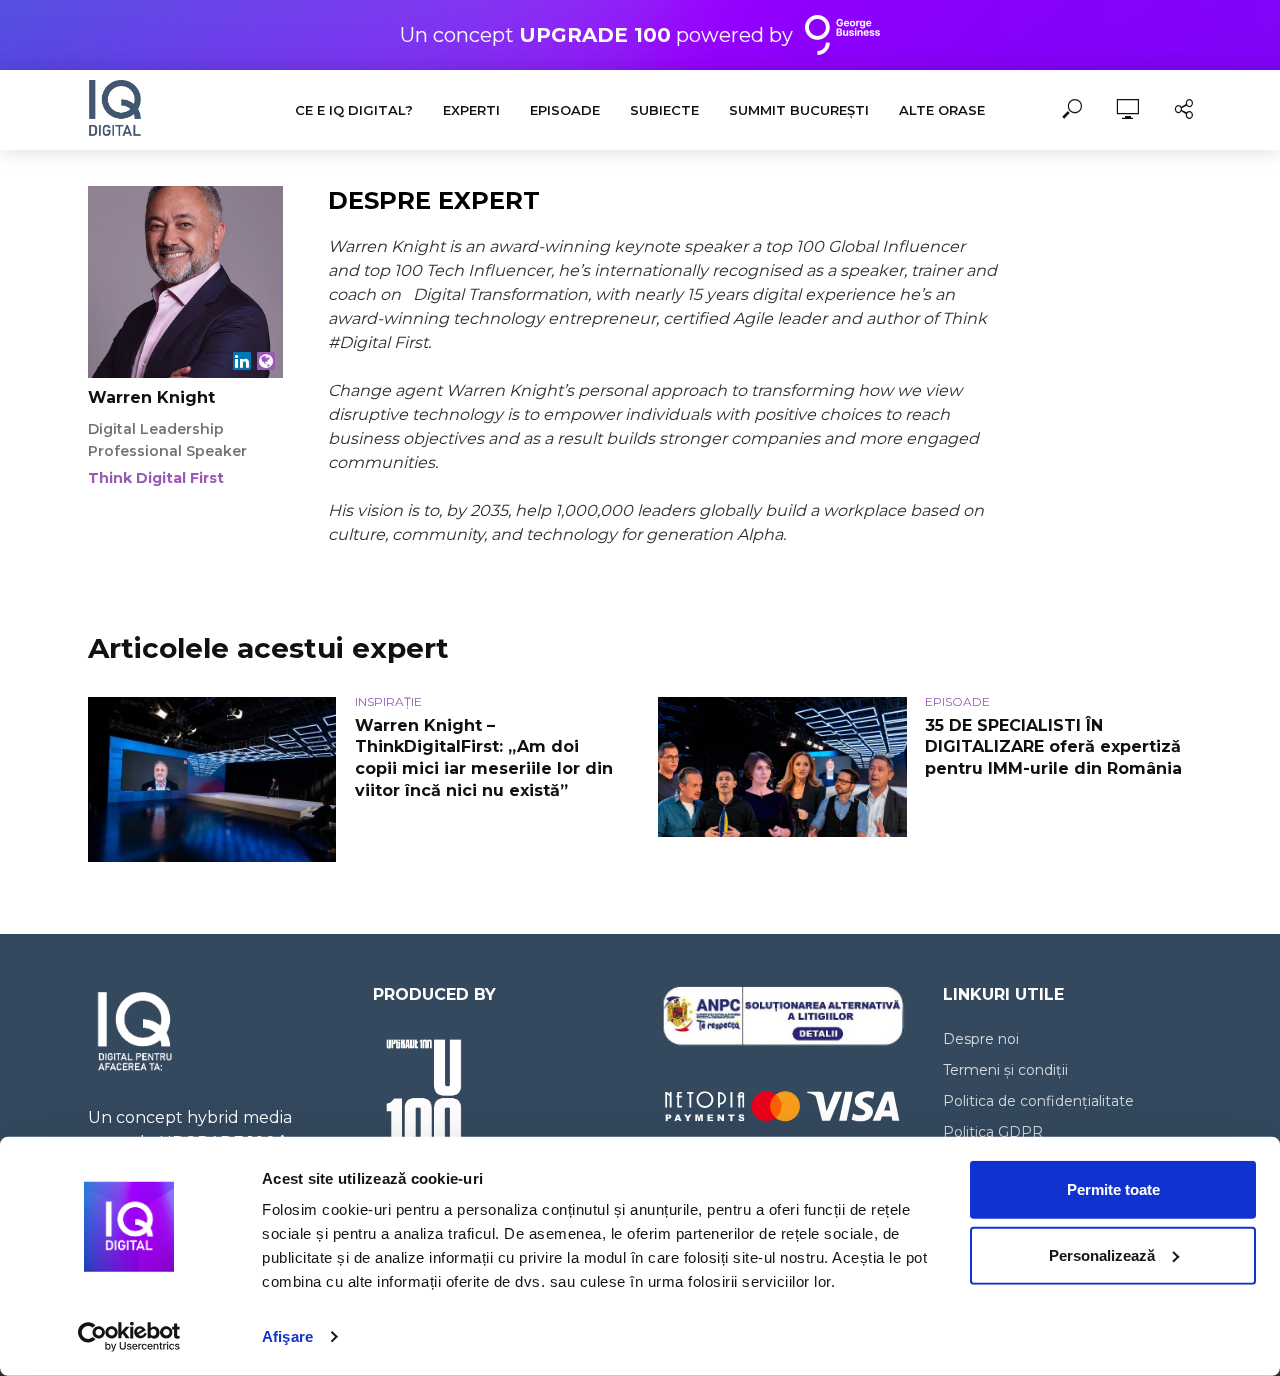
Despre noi (981, 1039)
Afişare (287, 1336)
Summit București (799, 110)
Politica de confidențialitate (1038, 1101)
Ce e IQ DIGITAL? (354, 110)
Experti (471, 110)
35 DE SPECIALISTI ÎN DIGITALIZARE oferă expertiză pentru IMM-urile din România (1053, 747)
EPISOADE (565, 110)
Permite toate (1113, 1189)
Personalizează (1102, 1254)
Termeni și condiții (1005, 1070)
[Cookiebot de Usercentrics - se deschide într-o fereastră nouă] (129, 1337)
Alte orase (942, 110)
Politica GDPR (993, 1132)
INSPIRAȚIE (388, 701)
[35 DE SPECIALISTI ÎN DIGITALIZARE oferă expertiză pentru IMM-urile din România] (782, 767)
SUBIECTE (664, 110)
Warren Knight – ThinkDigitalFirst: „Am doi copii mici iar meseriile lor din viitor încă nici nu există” (484, 758)
